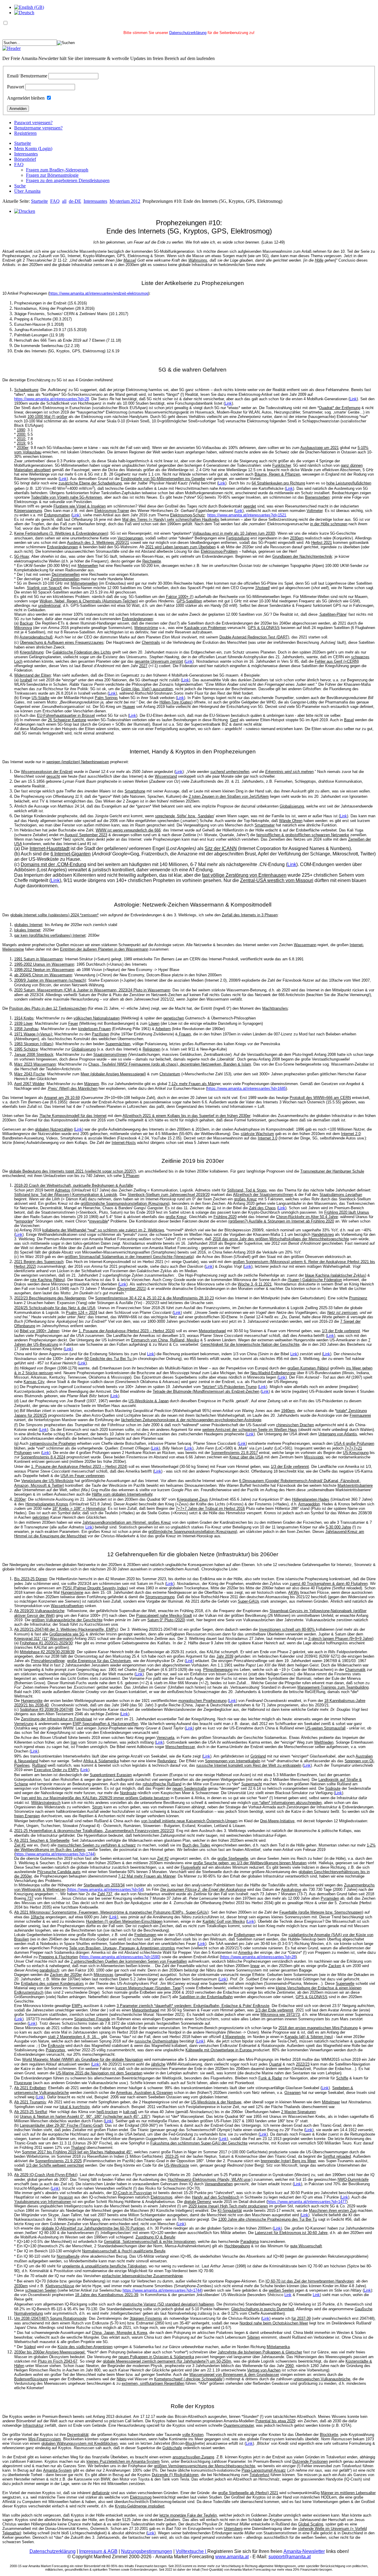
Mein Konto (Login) (33, 149)
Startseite (23, 143)
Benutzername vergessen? (38, 128)
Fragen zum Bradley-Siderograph (57, 170)
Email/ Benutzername (27, 76)
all (64, 201)
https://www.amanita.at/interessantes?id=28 (52, 399)
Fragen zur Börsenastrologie (52, 175)
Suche (20, 186)
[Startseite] (12, 48)
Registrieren (25, 133)
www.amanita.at (232, 2557)
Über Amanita (27, 191)
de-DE (75, 201)
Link (353, 399)
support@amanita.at (290, 2557)
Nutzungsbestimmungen (147, 2551)
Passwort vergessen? (33, 123)
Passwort (16, 87)
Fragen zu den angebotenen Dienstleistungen (68, 180)
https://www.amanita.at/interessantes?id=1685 (246, 1088)
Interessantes (26, 154)
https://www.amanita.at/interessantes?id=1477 (307, 2202)
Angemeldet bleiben (26, 98)
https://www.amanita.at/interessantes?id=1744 (55, 1854)
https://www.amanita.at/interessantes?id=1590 (120, 1957)
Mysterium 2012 (125, 201)
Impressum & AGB (98, 2551)
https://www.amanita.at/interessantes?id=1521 (247, 515)
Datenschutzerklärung (188, 33)
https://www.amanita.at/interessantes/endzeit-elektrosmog (99, 293)
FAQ (19, 164)
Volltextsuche (192, 2551)
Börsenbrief (25, 159)
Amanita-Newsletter (304, 2551)
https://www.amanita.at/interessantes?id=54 (105, 1890)
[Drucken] (25, 211)
